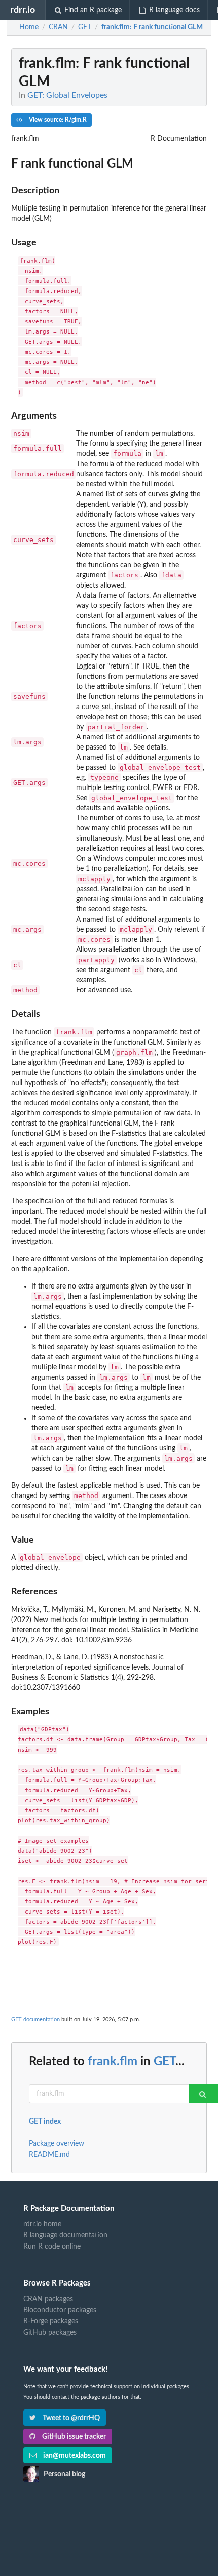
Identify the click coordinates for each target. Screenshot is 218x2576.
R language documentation (65, 2235)
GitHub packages (50, 2333)
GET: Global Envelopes (67, 95)
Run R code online (52, 2247)
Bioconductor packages (60, 2310)
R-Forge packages (51, 2321)
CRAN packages (48, 2299)
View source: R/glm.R (57, 120)
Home (29, 27)
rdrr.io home (42, 2224)
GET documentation (35, 2020)
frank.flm (113, 2062)
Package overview (57, 2144)
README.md (49, 2155)
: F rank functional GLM (152, 27)
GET (165, 2062)
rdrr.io (23, 10)
